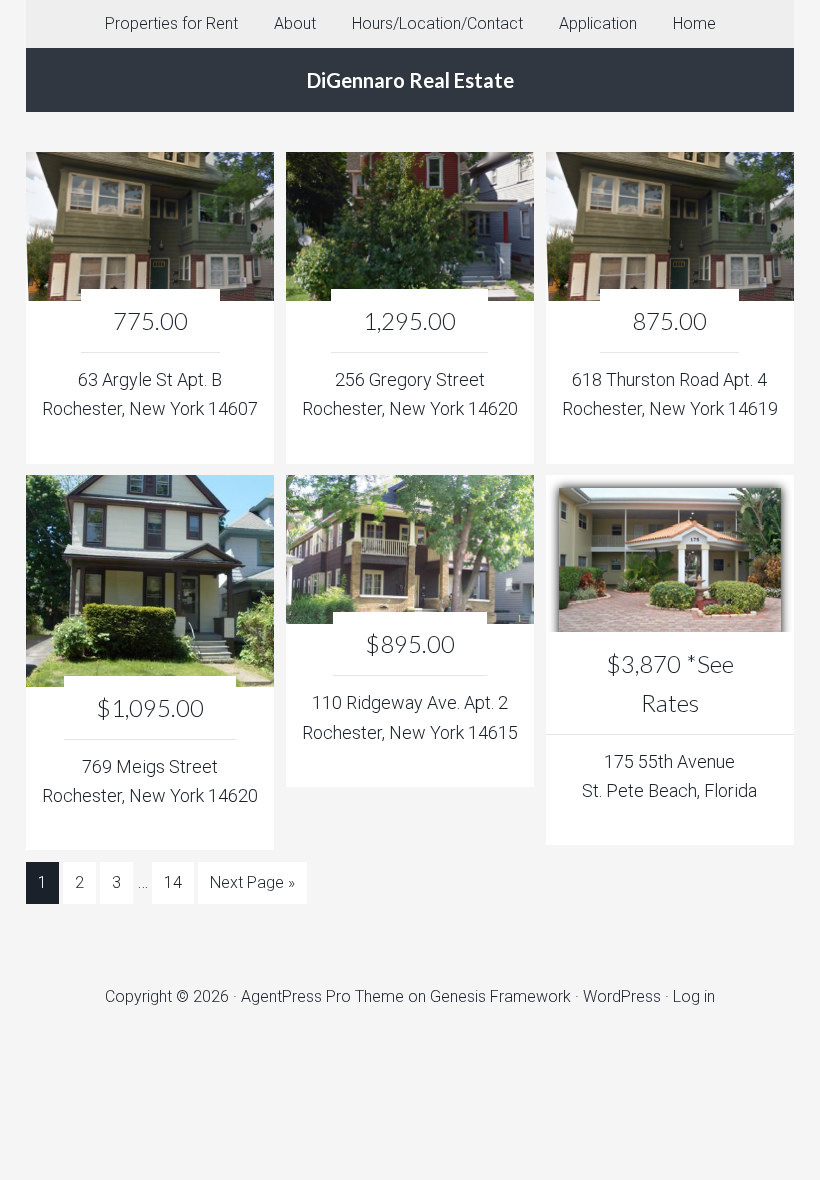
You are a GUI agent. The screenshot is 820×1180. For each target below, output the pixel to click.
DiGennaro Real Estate (410, 80)
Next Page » (252, 882)
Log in (694, 996)
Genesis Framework (500, 996)
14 (173, 882)
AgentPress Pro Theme (322, 996)
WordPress (622, 996)
